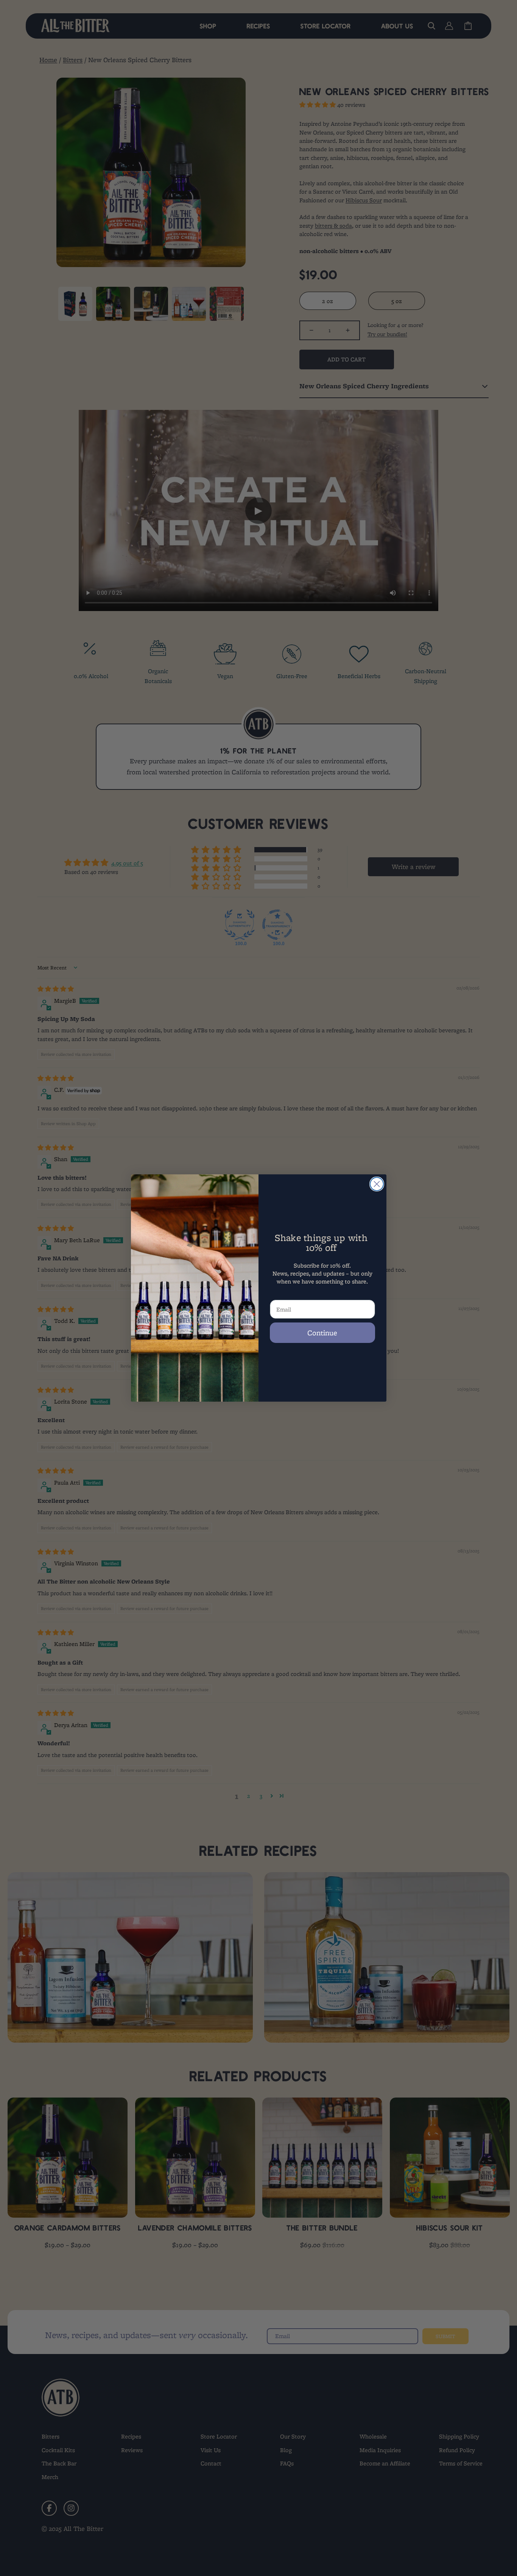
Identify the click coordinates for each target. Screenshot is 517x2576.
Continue (322, 1333)
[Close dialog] (377, 1184)
